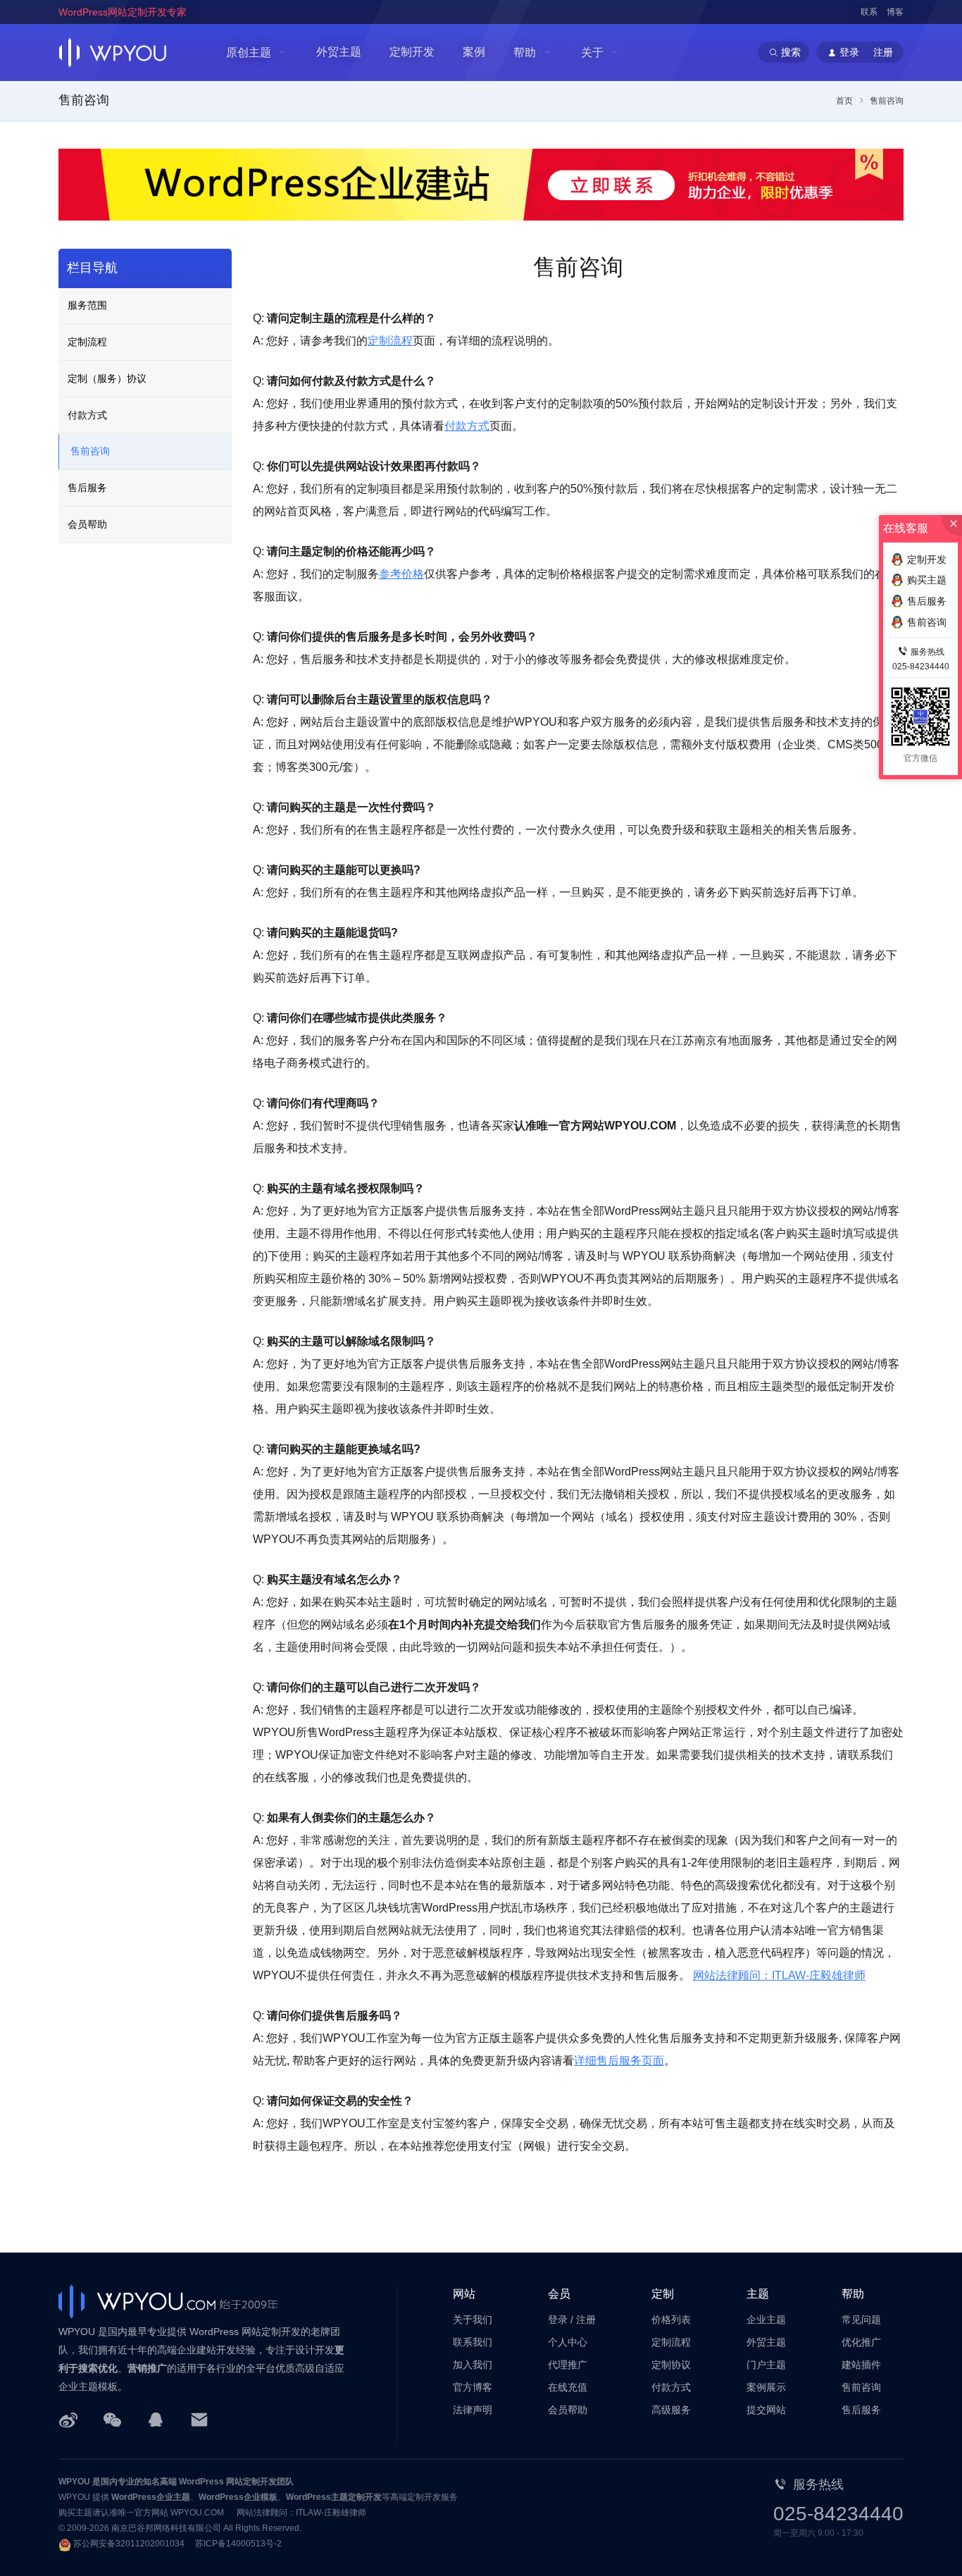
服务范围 (87, 305)
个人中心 (568, 2342)
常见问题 (861, 2320)
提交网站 (766, 2410)
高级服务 (671, 2410)
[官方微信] (112, 2419)
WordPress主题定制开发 (334, 2497)
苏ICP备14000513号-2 (238, 2544)
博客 (895, 12)
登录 (558, 2320)
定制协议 (671, 2365)
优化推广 (861, 2342)
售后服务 (87, 488)
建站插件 (861, 2365)
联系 (869, 12)
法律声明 (473, 2410)
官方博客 (473, 2387)
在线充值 (568, 2387)
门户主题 (766, 2365)
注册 (586, 2320)
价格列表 (671, 2320)
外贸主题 (339, 52)
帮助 (525, 52)
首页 (844, 101)
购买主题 (927, 580)
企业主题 (766, 2320)
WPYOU (74, 2482)
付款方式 (467, 426)
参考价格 (401, 574)
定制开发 (412, 52)
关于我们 (473, 2320)
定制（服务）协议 (107, 378)
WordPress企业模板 (238, 2497)
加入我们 (473, 2365)
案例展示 (766, 2387)
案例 (474, 52)
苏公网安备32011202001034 (129, 2544)
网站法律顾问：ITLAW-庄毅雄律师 (779, 1975)
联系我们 (473, 2342)
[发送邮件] (199, 2419)
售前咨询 (90, 451)
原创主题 (249, 52)
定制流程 (390, 341)
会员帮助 (87, 524)
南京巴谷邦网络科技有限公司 (166, 2528)
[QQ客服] (156, 2419)
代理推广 (568, 2365)
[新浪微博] (68, 2419)
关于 (592, 52)
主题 (758, 2294)
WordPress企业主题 (151, 2497)
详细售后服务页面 (619, 2061)
